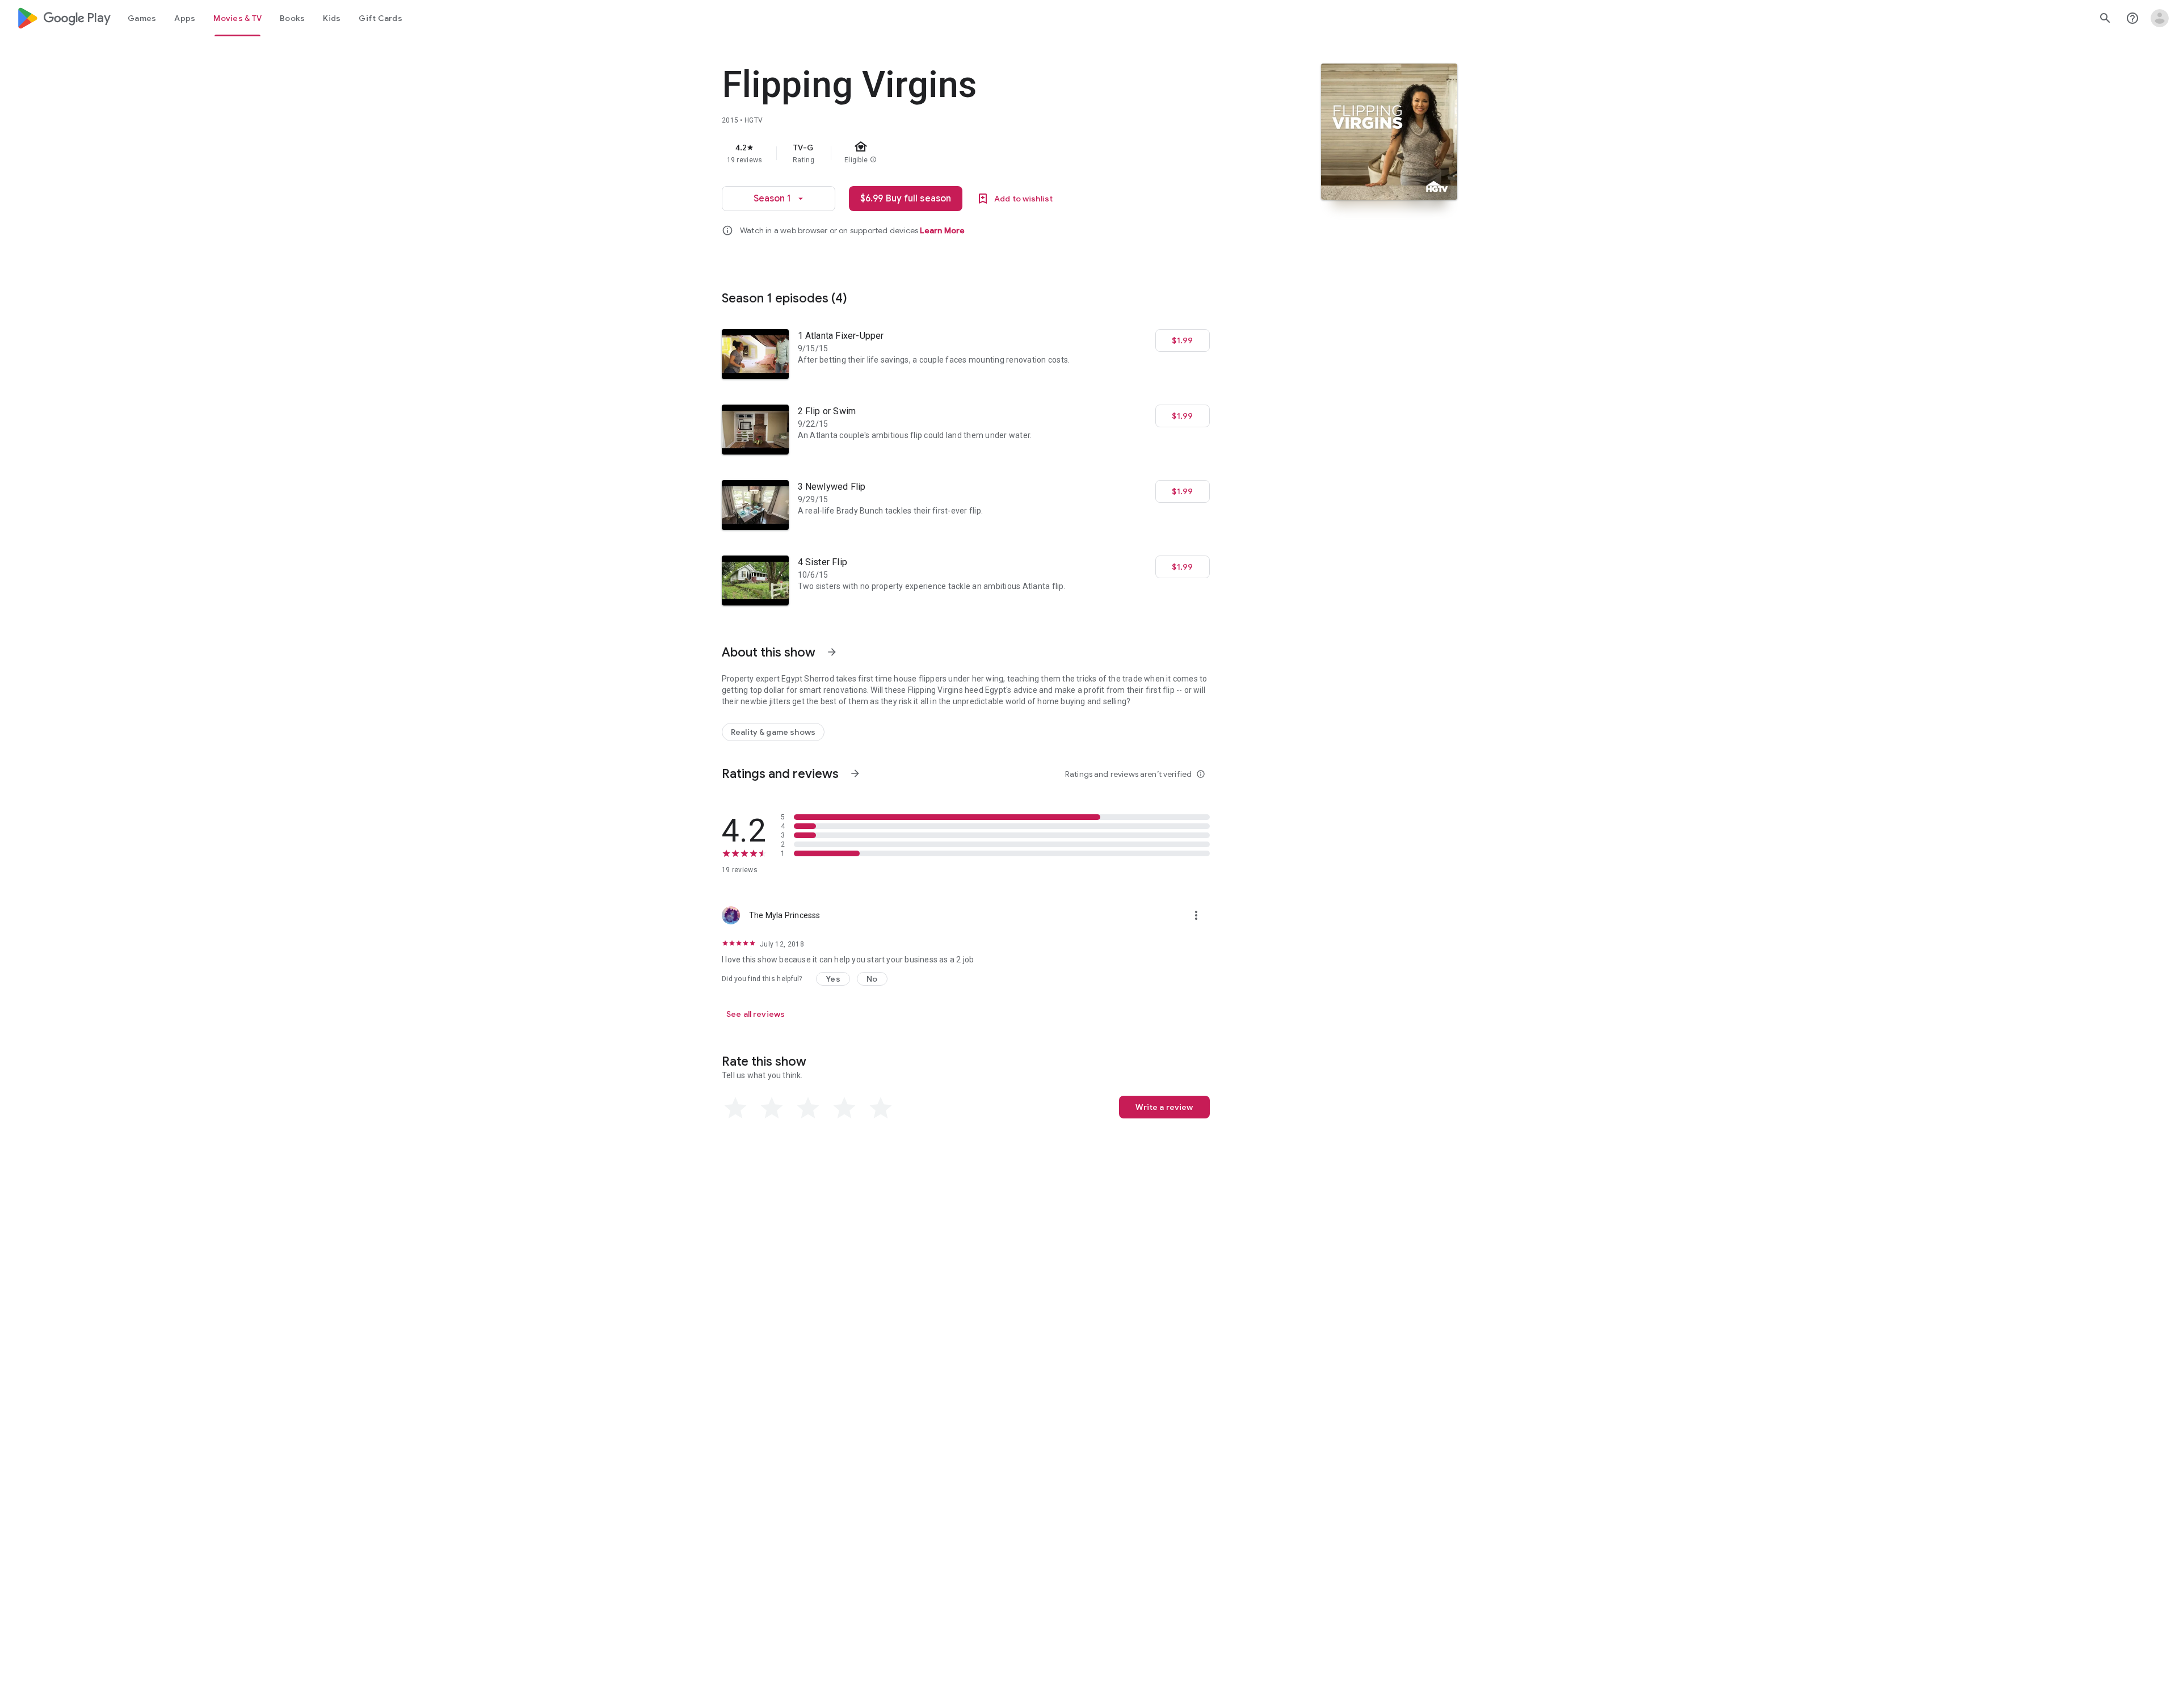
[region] (949, 153)
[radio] (735, 1108)
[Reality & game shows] (773, 732)
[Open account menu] (2160, 18)
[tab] (142, 18)
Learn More (942, 230)
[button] (833, 979)
